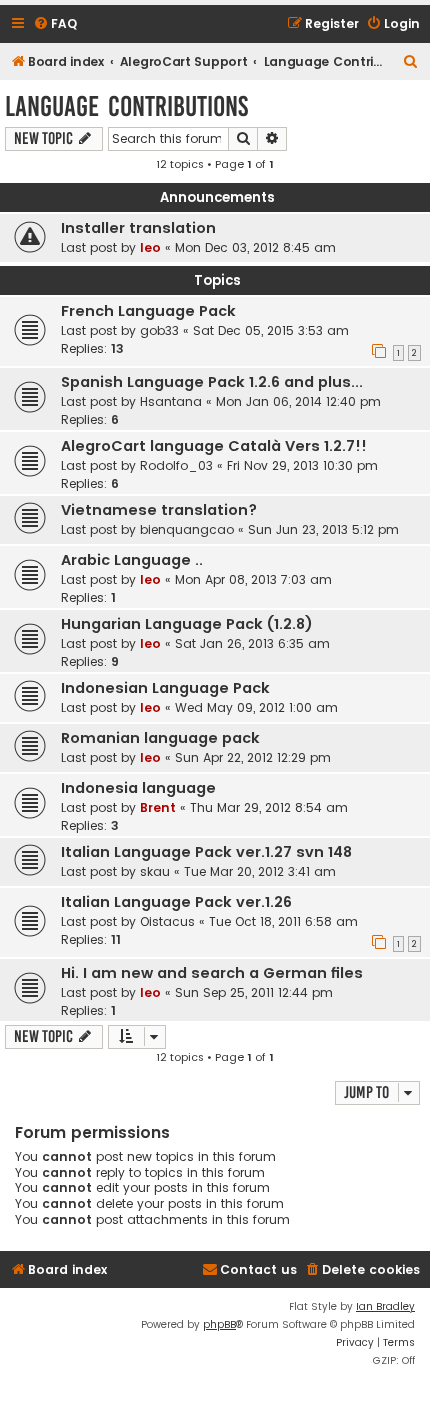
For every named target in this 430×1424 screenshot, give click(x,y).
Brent (158, 807)
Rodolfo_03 (176, 465)
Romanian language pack (160, 738)
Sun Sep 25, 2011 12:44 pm (254, 992)
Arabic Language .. (132, 560)
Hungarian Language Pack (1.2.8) (187, 624)
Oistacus (167, 921)
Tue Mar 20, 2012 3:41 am (260, 871)
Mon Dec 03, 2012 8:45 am (255, 247)
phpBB (219, 1324)
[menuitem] (55, 24)
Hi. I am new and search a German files (212, 973)
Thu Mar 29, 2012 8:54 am (269, 807)
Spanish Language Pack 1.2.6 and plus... (212, 382)
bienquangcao (187, 529)
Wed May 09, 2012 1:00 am (256, 707)
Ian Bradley (385, 1306)
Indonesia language (138, 788)
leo (150, 247)
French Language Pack (148, 311)
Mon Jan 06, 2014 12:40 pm (298, 401)
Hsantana (171, 401)
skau (155, 871)
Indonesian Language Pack (165, 688)
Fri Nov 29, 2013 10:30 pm (302, 465)
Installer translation (138, 228)
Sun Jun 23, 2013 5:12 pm (323, 529)
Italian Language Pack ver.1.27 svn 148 (206, 852)
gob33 (159, 330)
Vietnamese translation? (159, 510)
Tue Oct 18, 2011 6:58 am (283, 921)
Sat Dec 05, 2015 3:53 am (271, 330)
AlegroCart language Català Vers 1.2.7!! (214, 446)
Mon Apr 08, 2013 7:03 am (253, 579)
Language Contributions (126, 106)
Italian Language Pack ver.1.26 (176, 902)
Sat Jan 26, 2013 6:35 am (252, 643)
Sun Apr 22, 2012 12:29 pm (253, 757)
